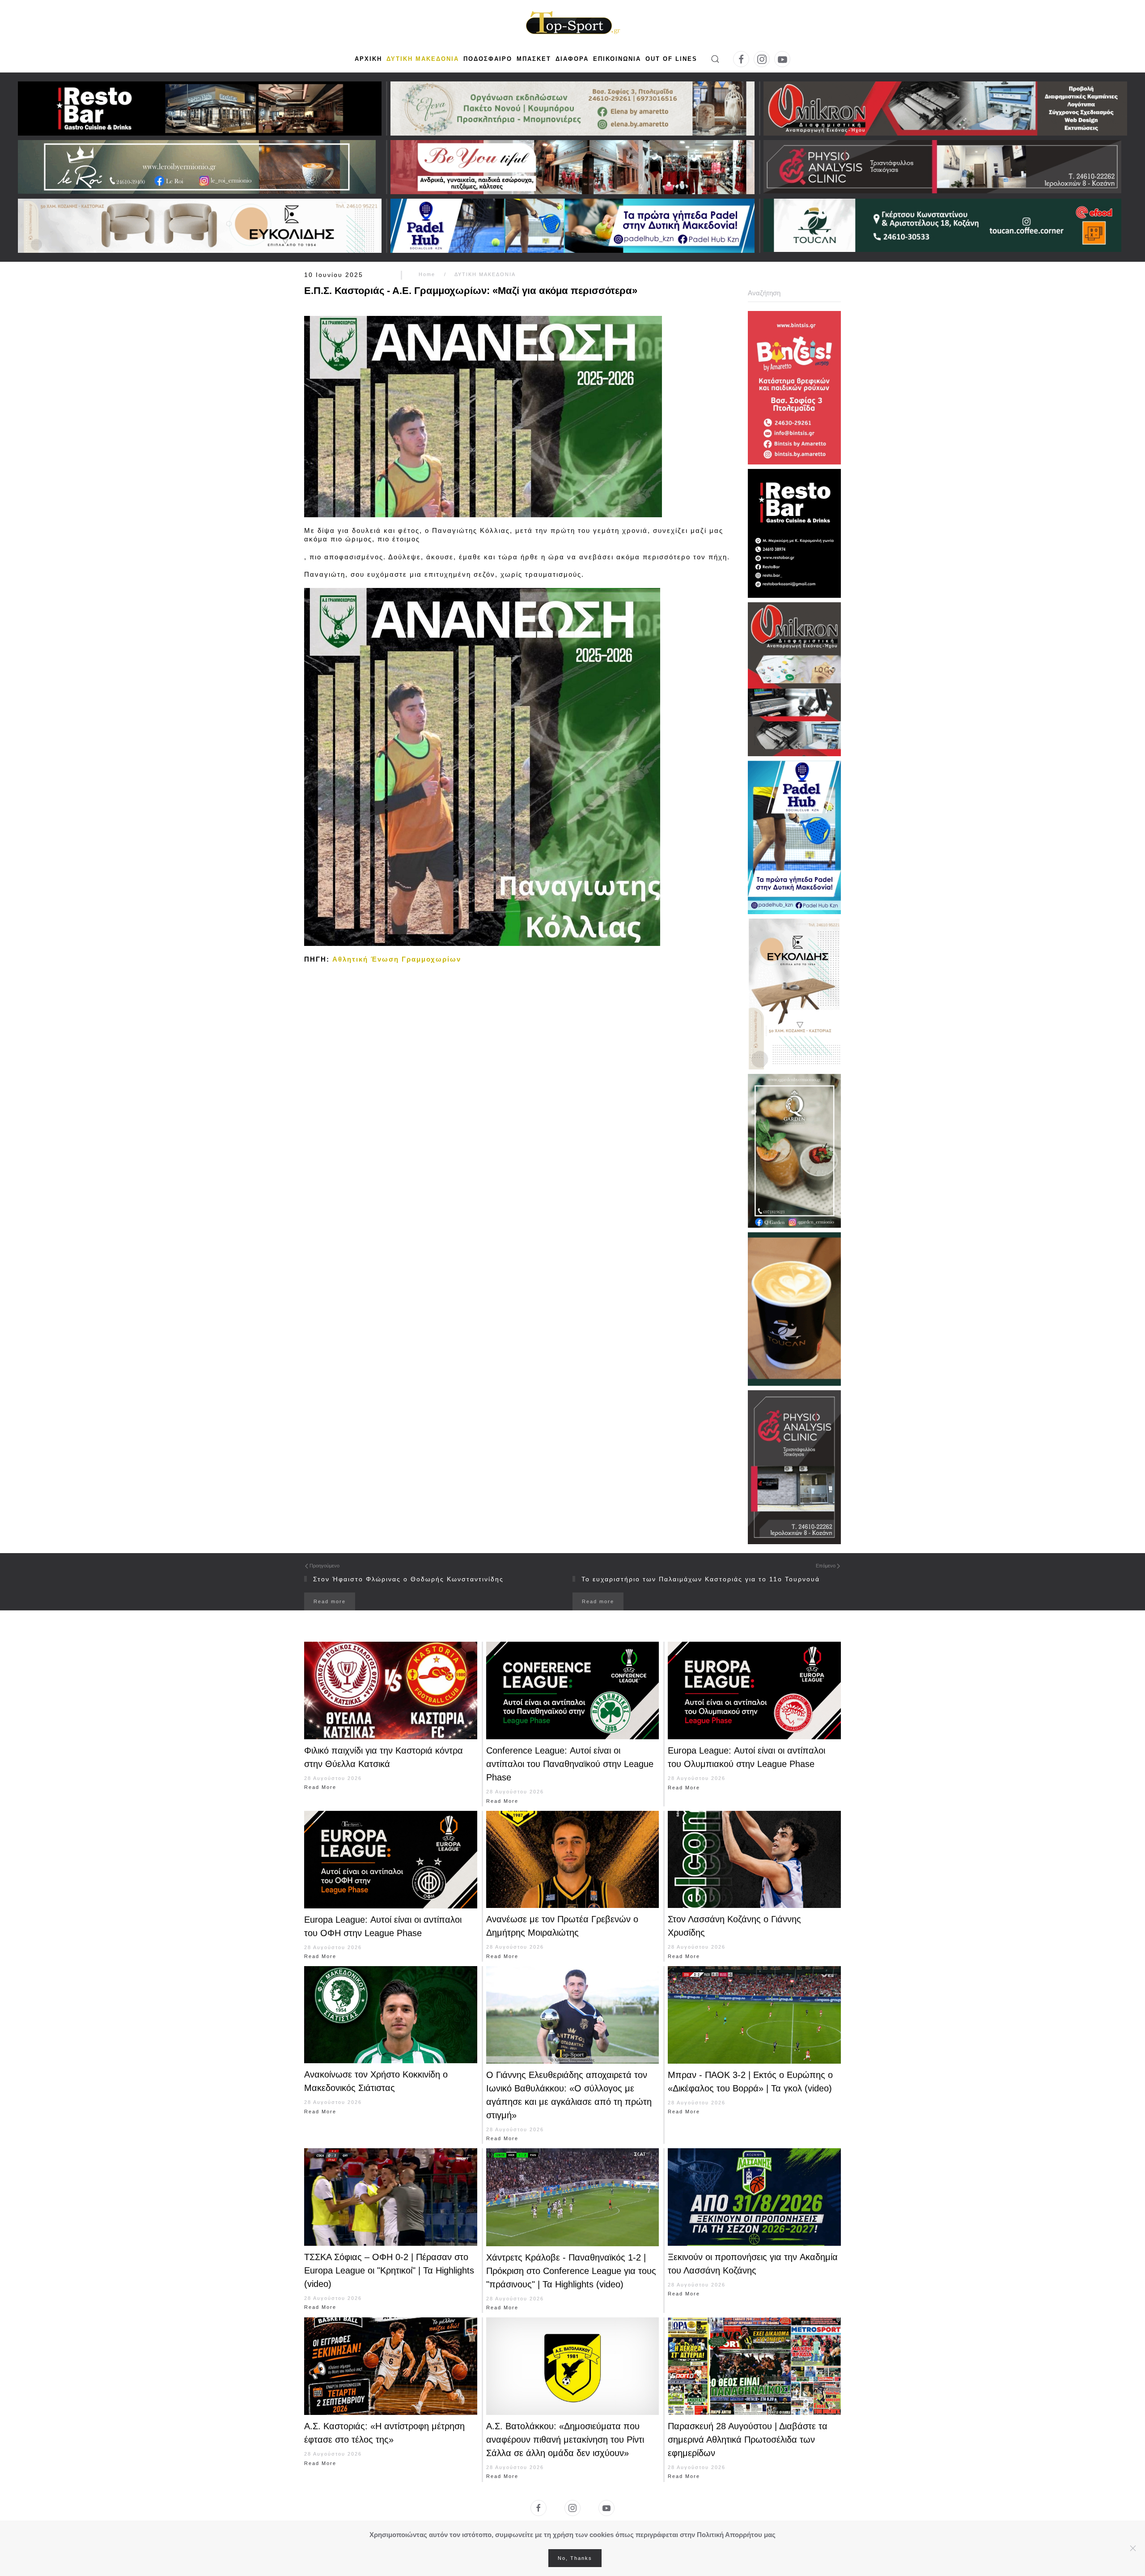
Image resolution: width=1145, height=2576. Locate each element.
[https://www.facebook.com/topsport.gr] (539, 2508)
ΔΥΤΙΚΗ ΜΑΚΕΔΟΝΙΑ (423, 59)
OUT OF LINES (671, 59)
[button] (715, 59)
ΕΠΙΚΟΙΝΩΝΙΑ (617, 59)
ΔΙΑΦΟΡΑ (572, 59)
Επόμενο (826, 1566)
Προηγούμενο (324, 1566)
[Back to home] (572, 24)
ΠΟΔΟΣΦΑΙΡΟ (488, 59)
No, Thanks (575, 2558)
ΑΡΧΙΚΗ (368, 59)
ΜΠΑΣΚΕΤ (534, 59)
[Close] (1133, 2548)
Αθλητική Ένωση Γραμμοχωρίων (397, 959)
